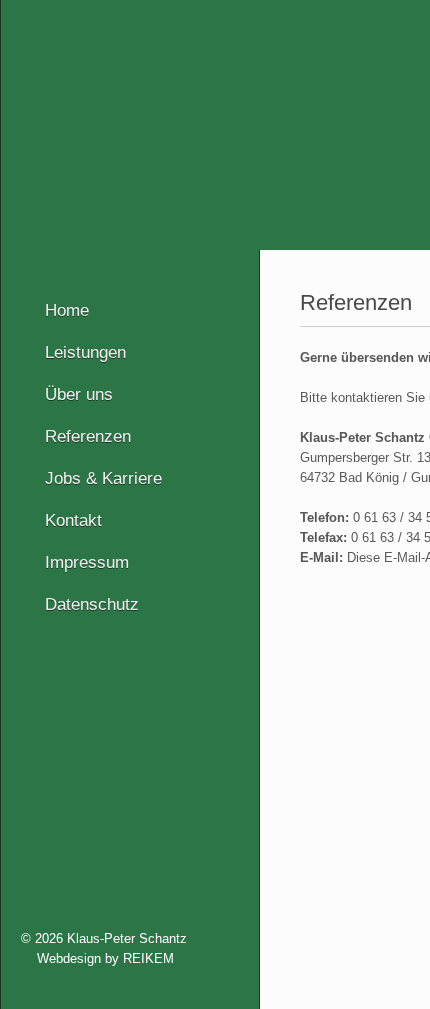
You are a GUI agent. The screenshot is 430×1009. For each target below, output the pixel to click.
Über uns (79, 394)
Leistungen (85, 352)
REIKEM (148, 958)
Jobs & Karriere (103, 478)
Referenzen (88, 436)
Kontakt (73, 520)
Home (67, 310)
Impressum (87, 562)
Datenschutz (92, 604)
